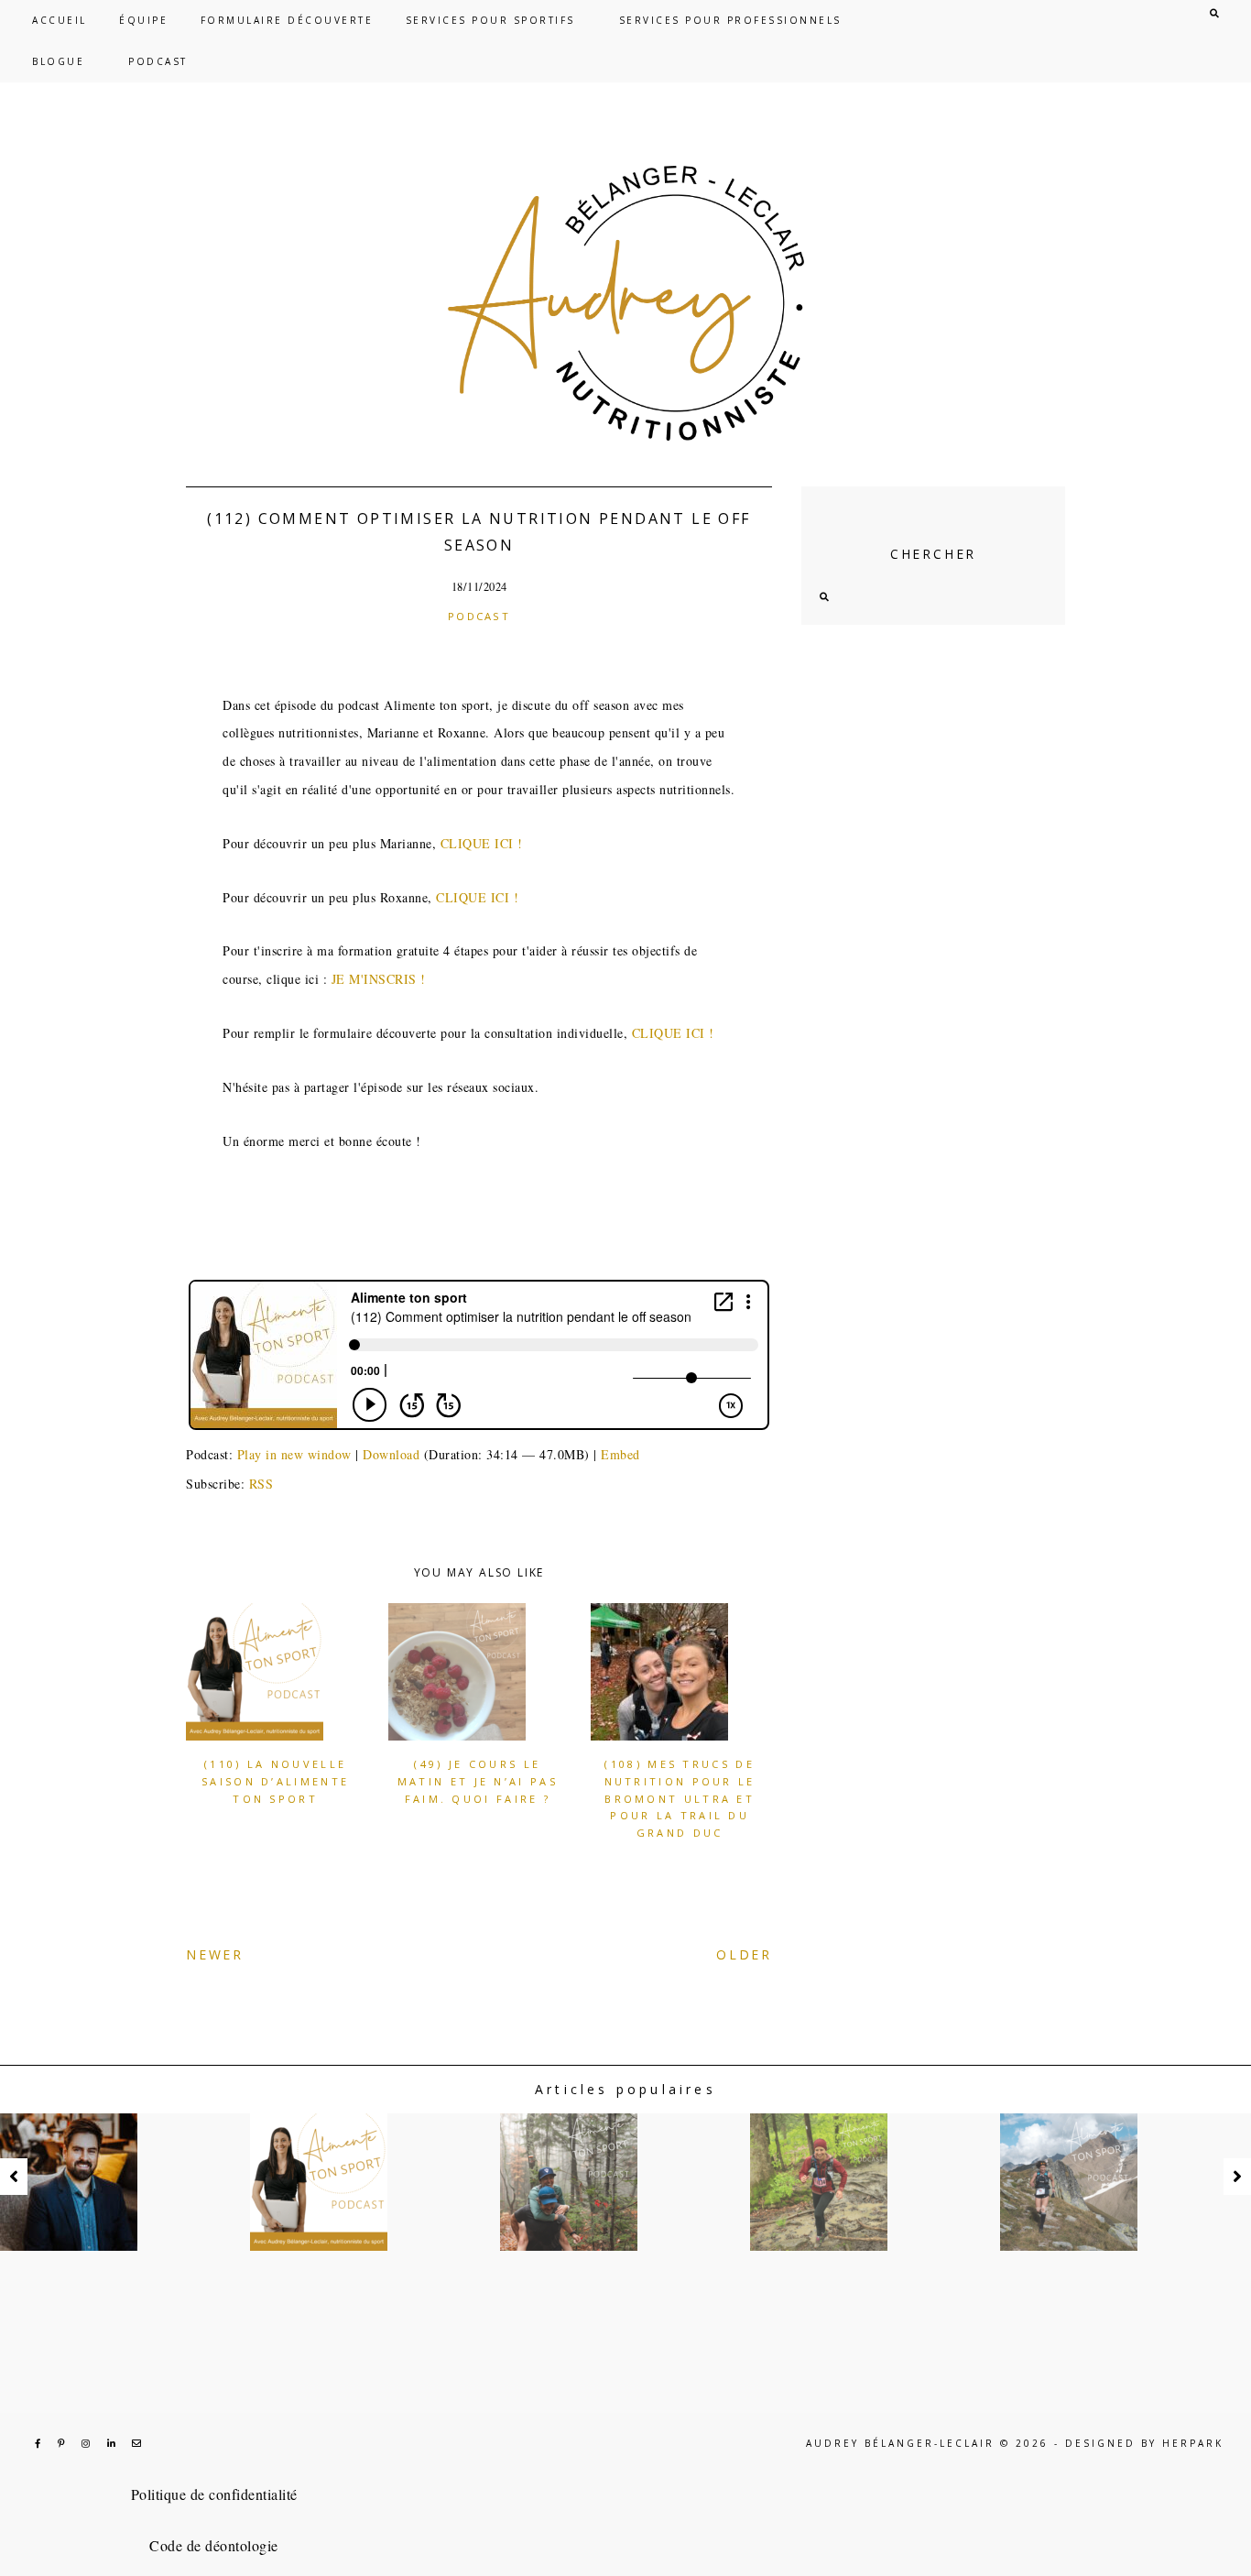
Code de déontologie (214, 2545)
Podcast (479, 616)
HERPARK (1193, 2443)
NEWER (215, 1954)
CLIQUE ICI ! (482, 843)
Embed (620, 1454)
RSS (261, 1484)
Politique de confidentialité (214, 2494)
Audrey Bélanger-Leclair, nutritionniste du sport (625, 303)
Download (391, 1454)
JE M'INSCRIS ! (381, 979)
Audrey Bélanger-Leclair (900, 2443)
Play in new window (294, 1454)
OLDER (744, 1954)
